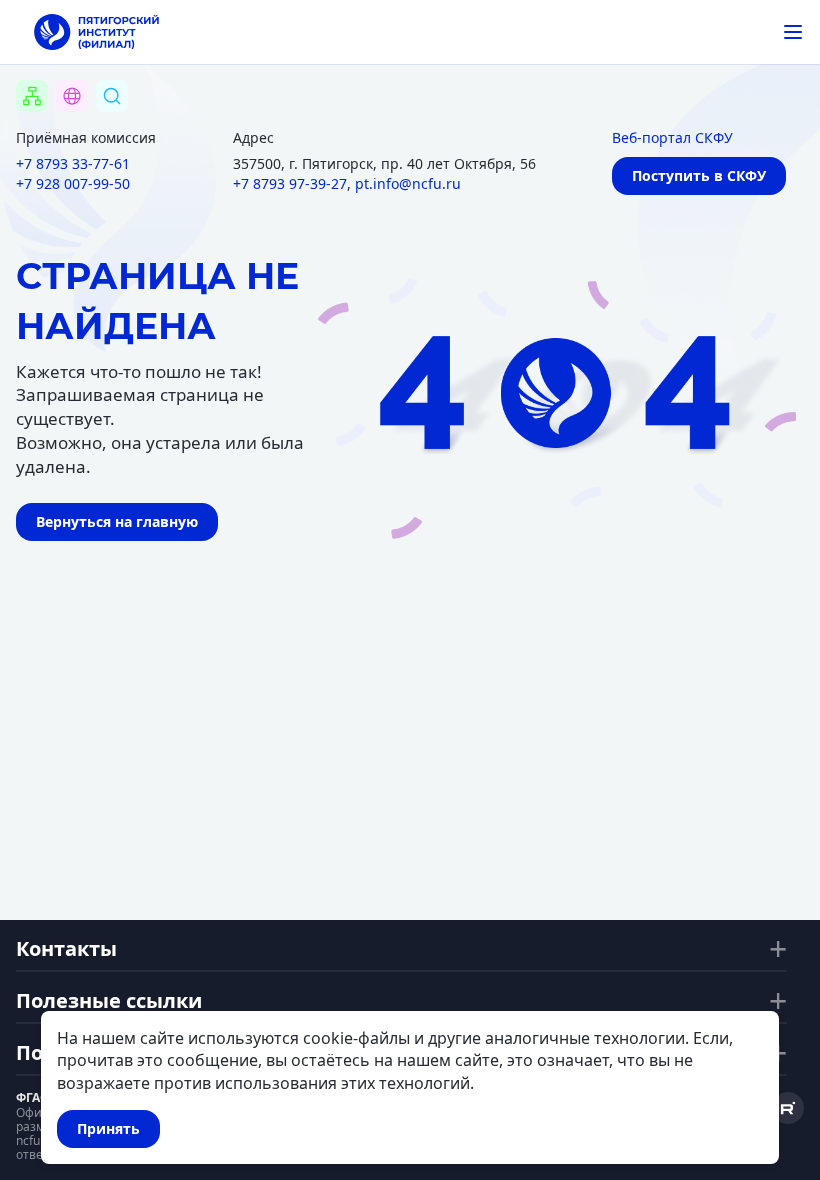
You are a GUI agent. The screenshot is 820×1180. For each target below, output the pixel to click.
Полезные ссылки (109, 1001)
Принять (108, 1128)
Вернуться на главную (117, 521)
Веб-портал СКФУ (672, 137)
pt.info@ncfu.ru (408, 183)
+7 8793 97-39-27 (290, 183)
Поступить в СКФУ (699, 175)
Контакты (66, 949)
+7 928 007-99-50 (73, 183)
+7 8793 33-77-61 (73, 163)
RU (59, 121)
